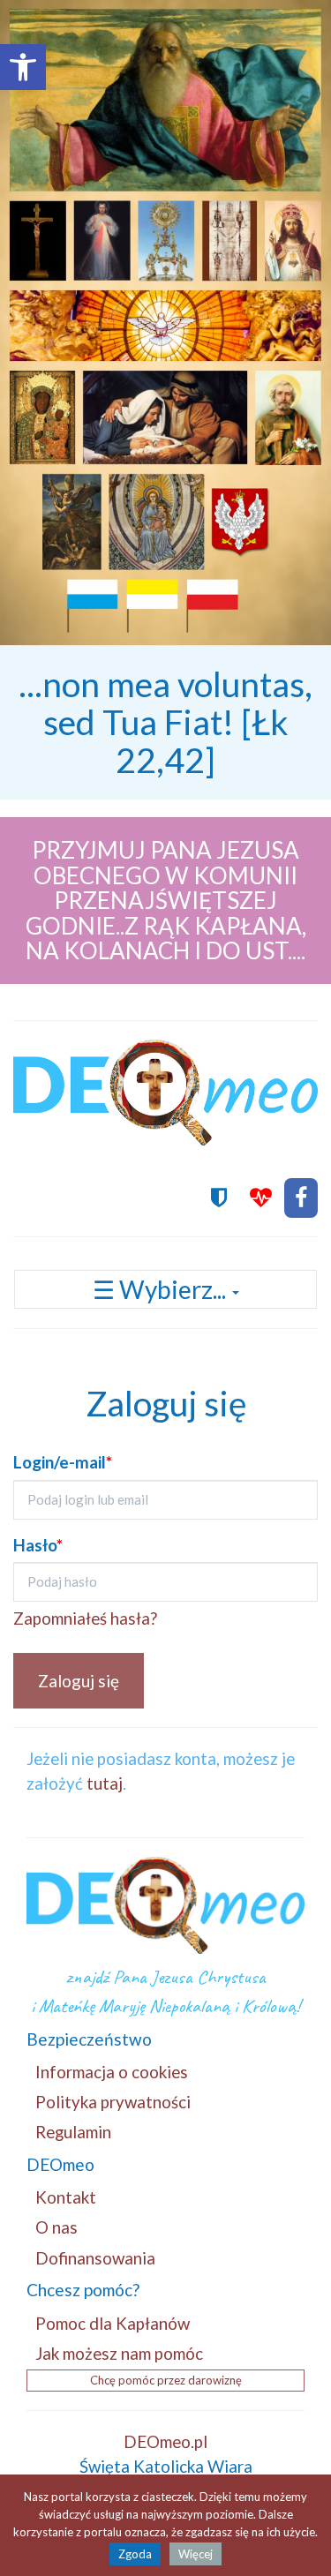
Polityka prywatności (113, 2102)
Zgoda (135, 2554)
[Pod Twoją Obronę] (219, 1198)
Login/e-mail (63, 1462)
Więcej (196, 2554)
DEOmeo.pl (165, 2441)
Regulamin (73, 2132)
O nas (56, 2227)
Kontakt (66, 2197)
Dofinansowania (95, 2258)
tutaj (105, 1783)
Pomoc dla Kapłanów (113, 2323)
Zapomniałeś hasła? (85, 1618)
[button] (23, 67)
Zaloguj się (79, 1681)
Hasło (38, 1545)
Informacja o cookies (112, 2072)
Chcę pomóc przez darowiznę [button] (166, 2380)
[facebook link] (301, 1198)
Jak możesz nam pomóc (119, 2353)
